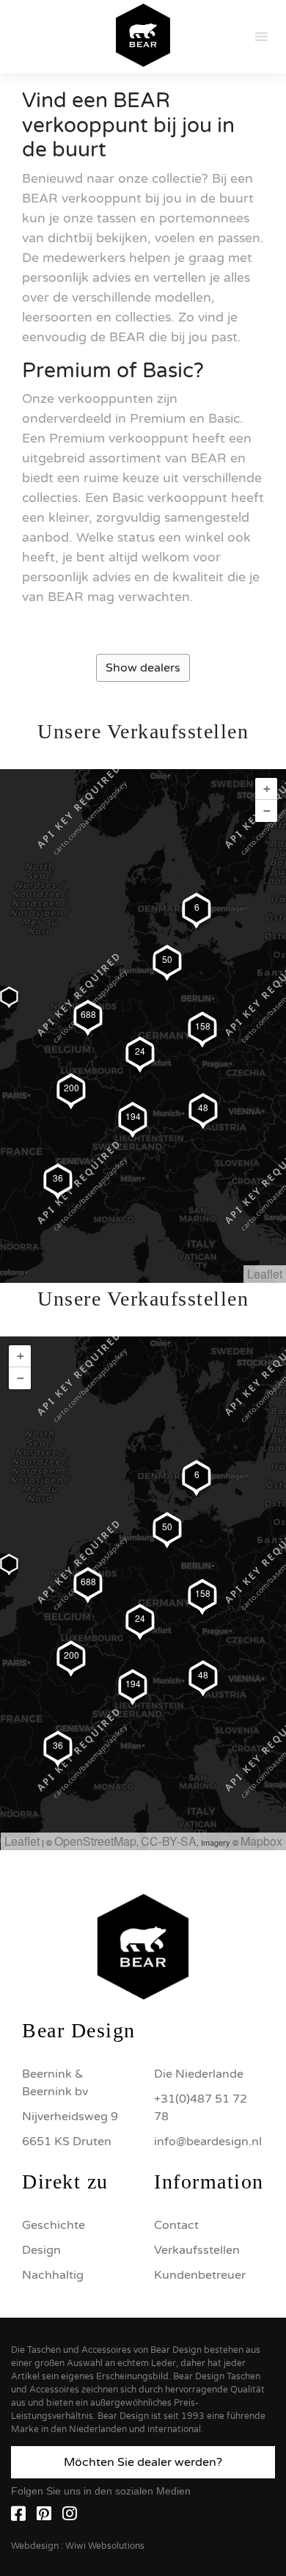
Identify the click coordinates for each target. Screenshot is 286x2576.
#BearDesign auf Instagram (143, 1800)
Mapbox (261, 1841)
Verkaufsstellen (197, 2250)
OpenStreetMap (95, 1841)
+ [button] (267, 789)
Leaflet (265, 1274)
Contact (176, 2225)
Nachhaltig (53, 2275)
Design (41, 2250)
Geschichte (54, 2225)
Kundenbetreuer (200, 2275)
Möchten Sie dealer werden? (143, 2462)
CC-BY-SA (169, 1841)
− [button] (267, 811)
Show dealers (143, 668)
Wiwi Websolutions (105, 2546)
